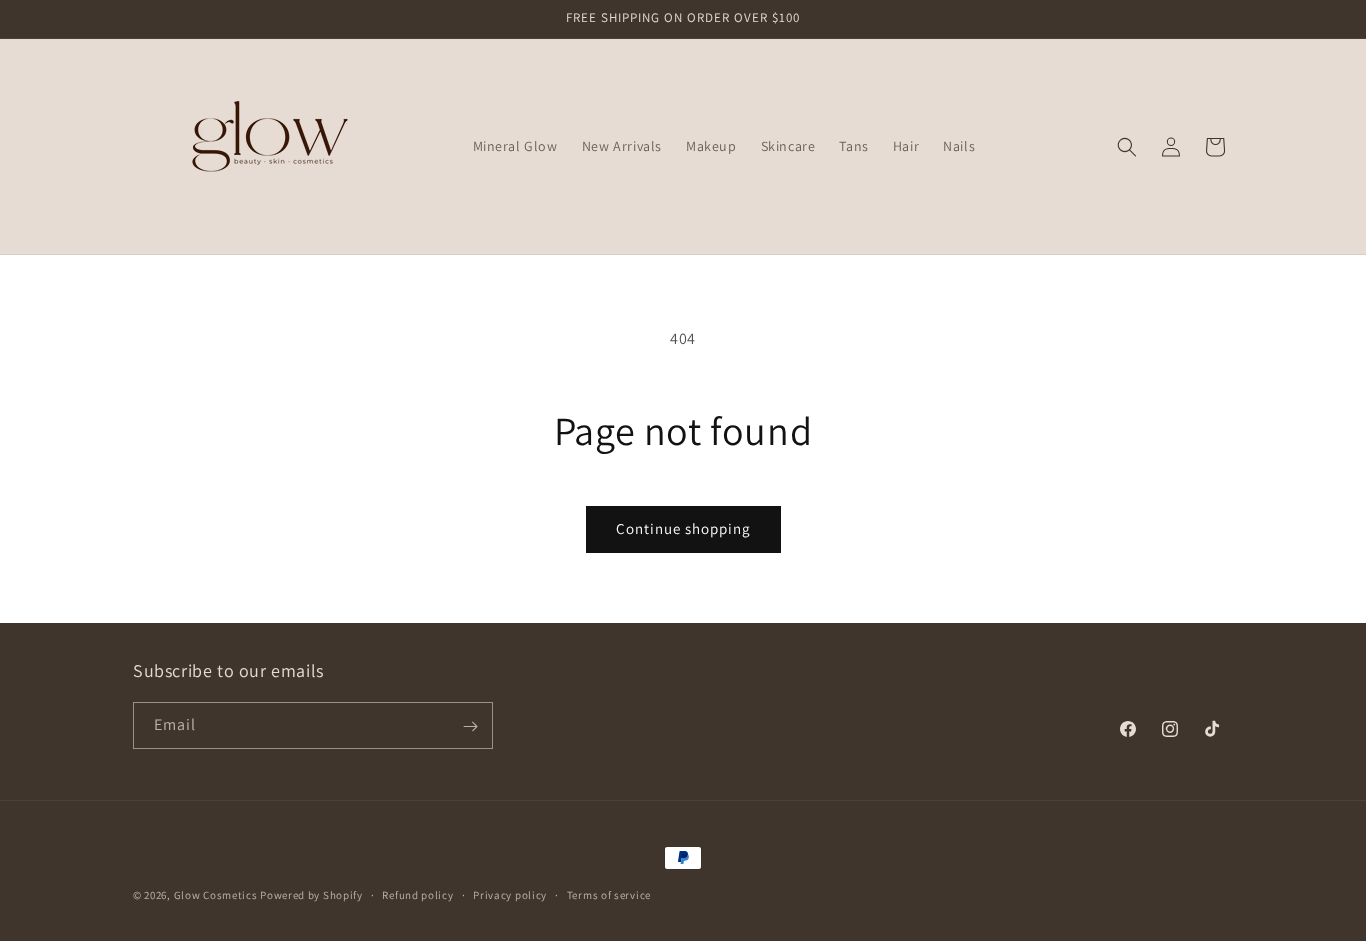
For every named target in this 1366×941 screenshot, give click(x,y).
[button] (1127, 147)
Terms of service (609, 894)
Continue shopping (683, 528)
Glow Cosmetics (216, 895)
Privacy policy (510, 894)
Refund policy (417, 894)
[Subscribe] (470, 726)
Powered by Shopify (311, 895)
